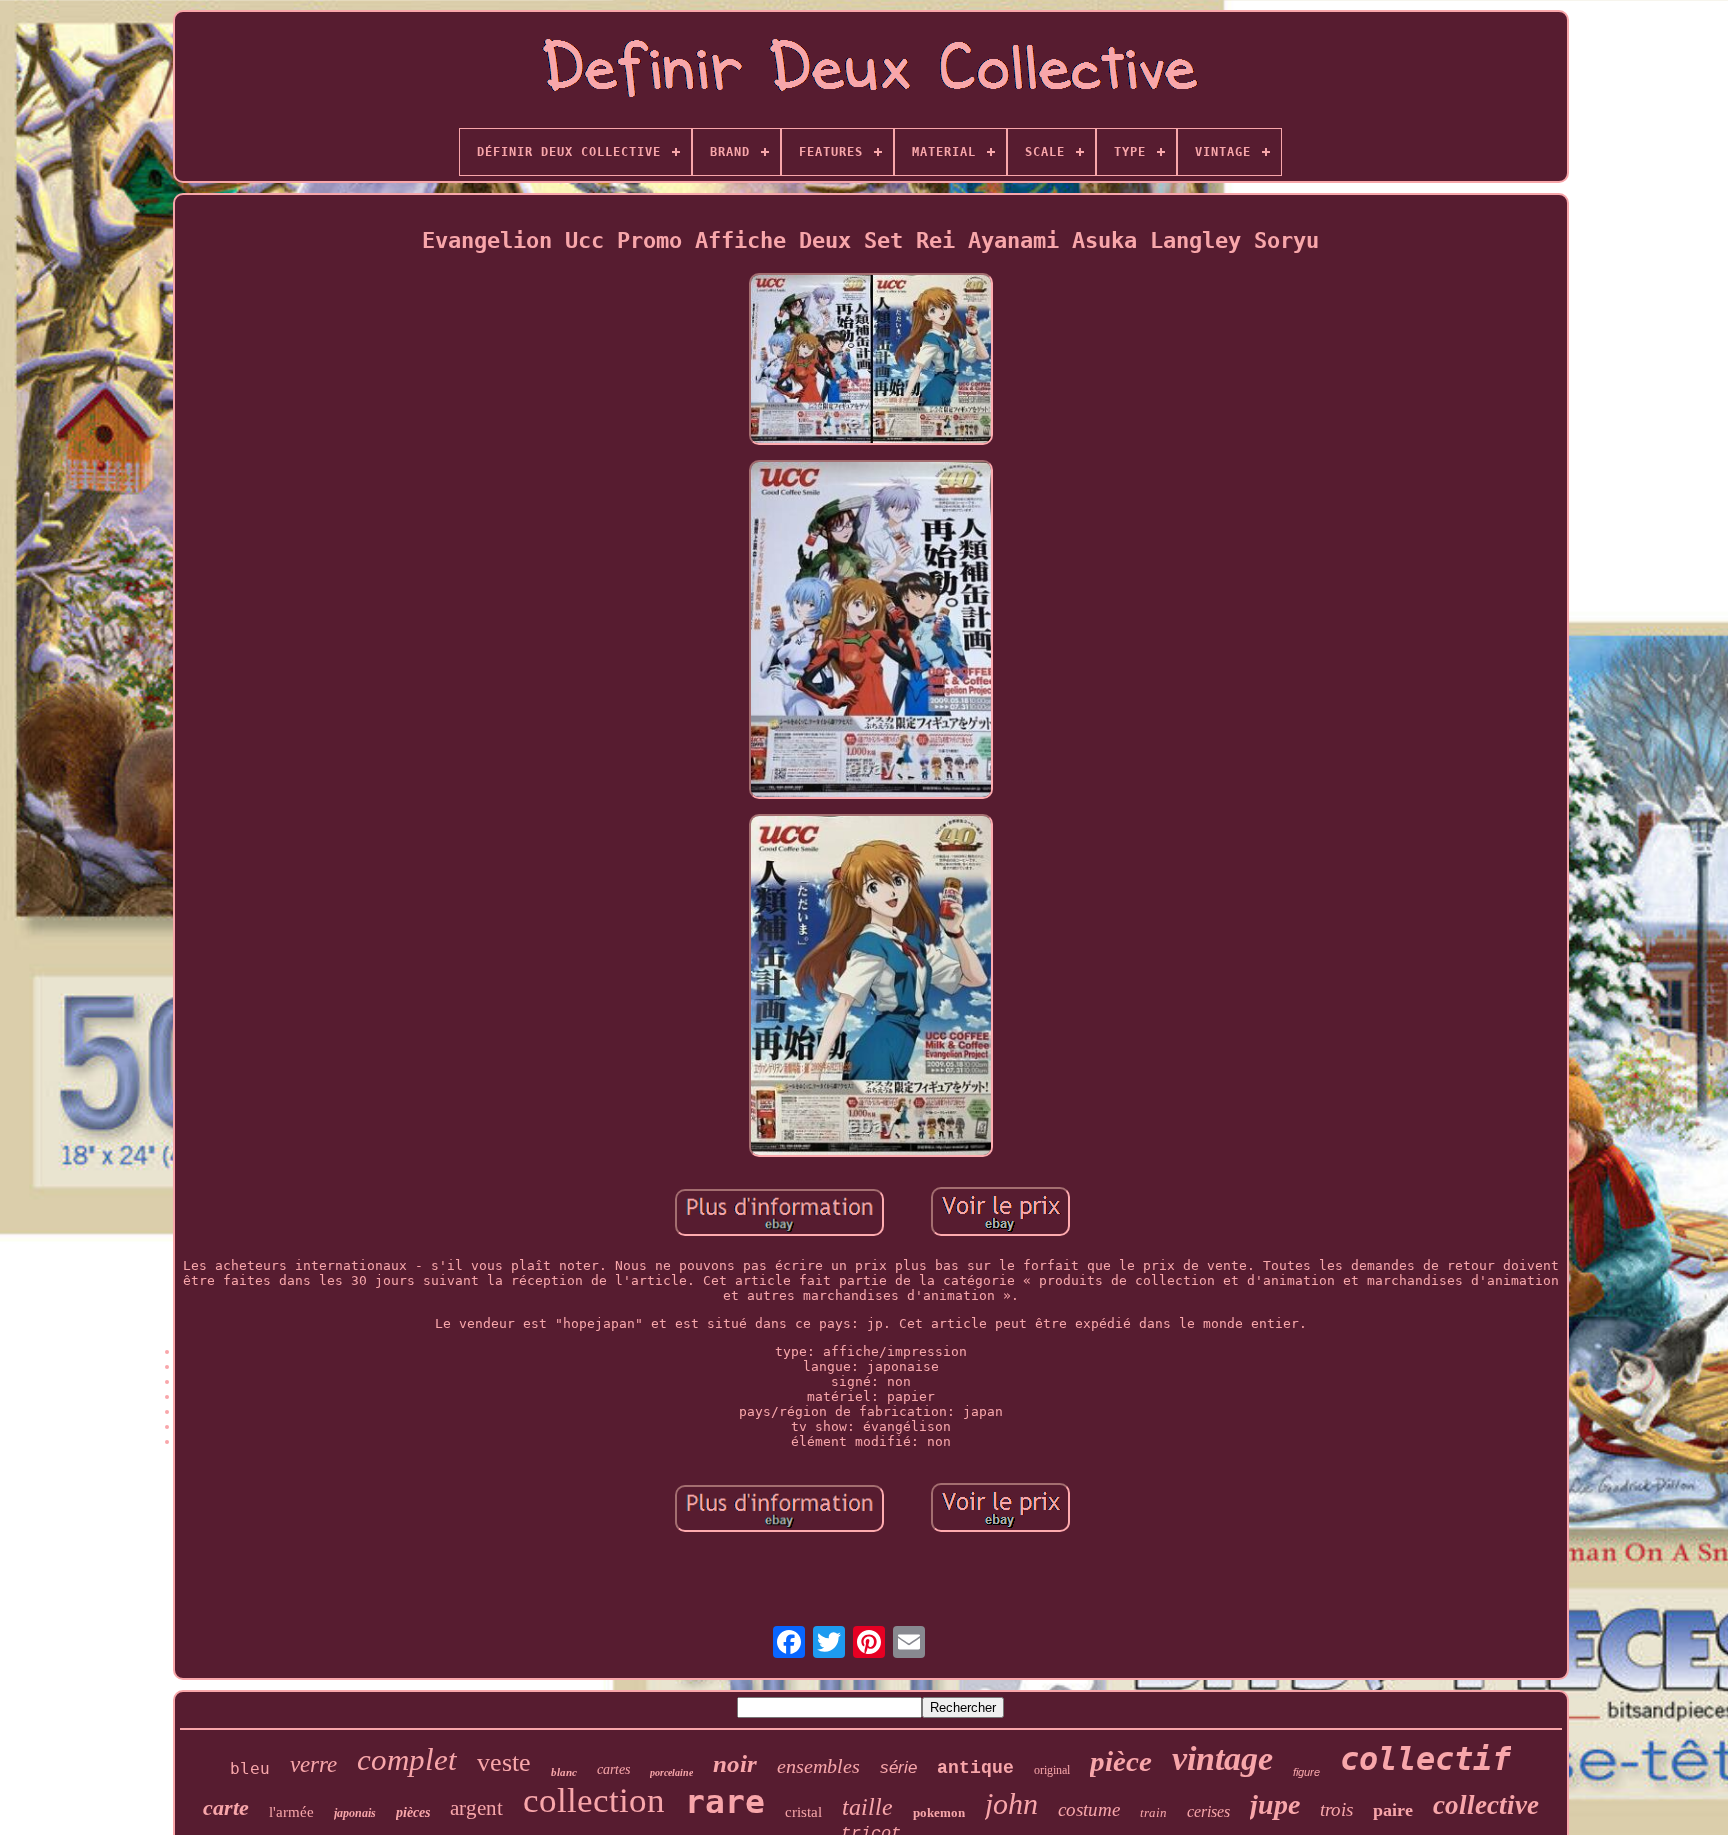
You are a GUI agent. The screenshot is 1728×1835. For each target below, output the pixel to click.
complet (407, 1759)
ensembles (818, 1766)
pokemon (939, 1812)
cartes (613, 1769)
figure (1306, 1772)
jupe (1275, 1804)
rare (725, 1801)
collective (1486, 1805)
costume (1089, 1809)
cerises (1208, 1811)
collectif (1425, 1759)
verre (313, 1764)
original (1052, 1770)
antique (975, 1768)
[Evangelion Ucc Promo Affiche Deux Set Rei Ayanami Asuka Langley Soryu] (871, 360)
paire (1393, 1810)
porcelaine (671, 1772)
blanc (564, 1772)
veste (504, 1762)
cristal (803, 1812)
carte (226, 1807)
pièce (1121, 1761)
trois (1336, 1809)
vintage (1222, 1758)
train (1153, 1812)
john (1011, 1803)
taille (867, 1807)
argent (476, 1808)
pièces (413, 1812)
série (898, 1767)
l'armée (291, 1812)
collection (594, 1800)
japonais (355, 1813)
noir (735, 1763)
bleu (250, 1768)
